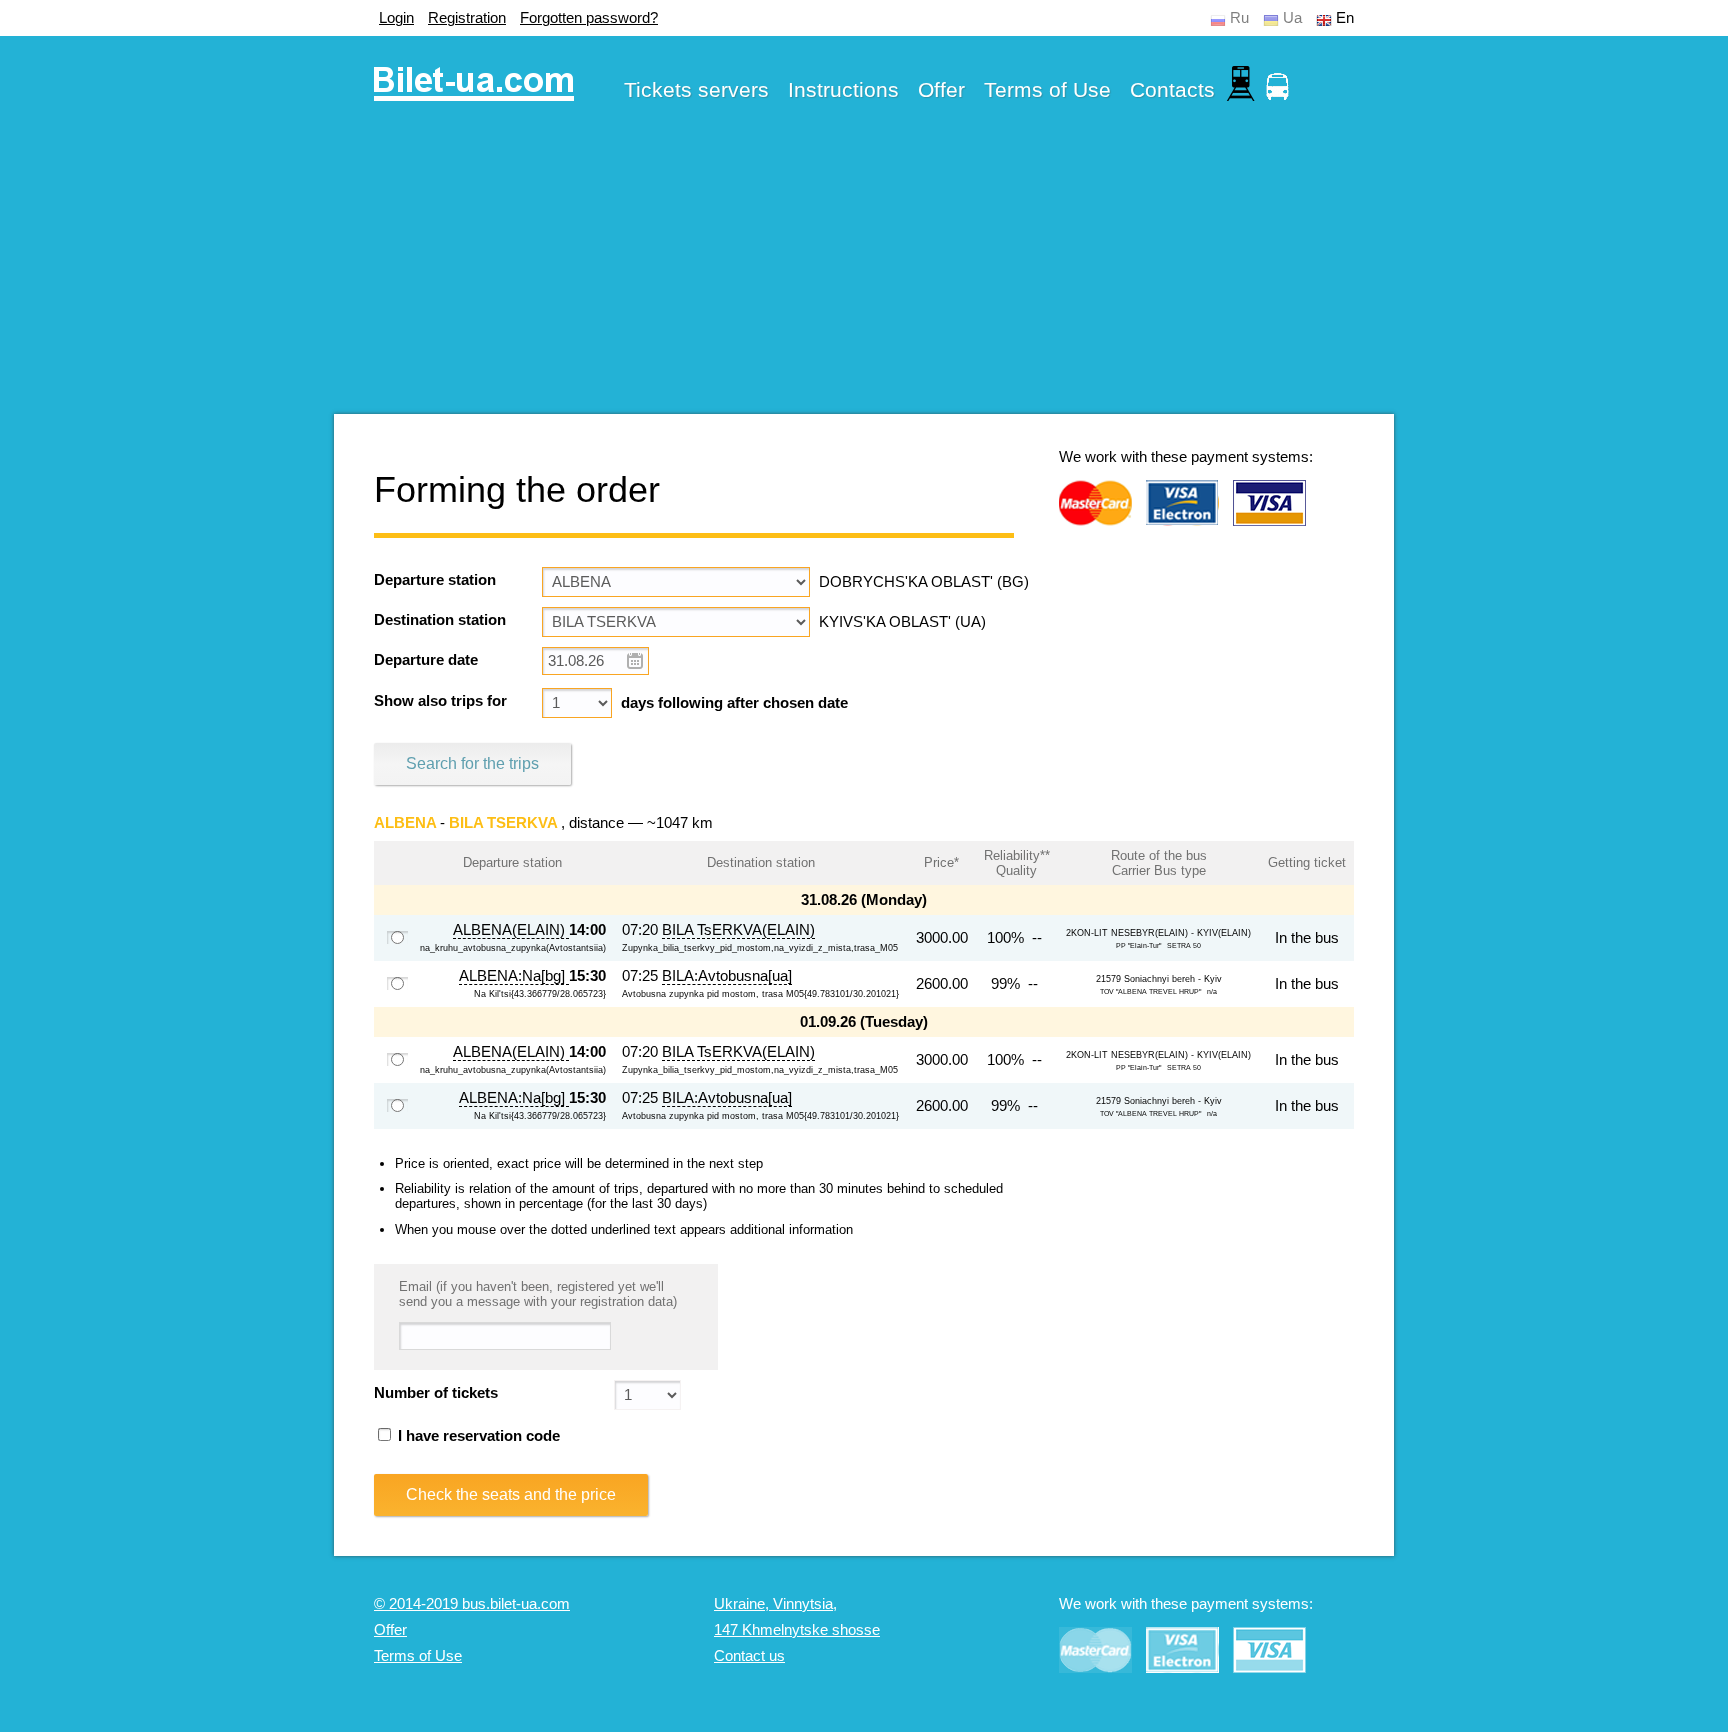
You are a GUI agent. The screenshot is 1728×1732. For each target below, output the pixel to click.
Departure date (426, 660)
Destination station (440, 620)
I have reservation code (477, 1436)
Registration (467, 18)
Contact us (749, 1656)
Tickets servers (696, 89)
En (1345, 18)
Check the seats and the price (511, 1494)
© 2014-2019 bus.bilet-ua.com (472, 1604)
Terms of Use (1047, 89)
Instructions (843, 89)
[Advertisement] (864, 274)
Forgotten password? (589, 18)
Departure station (435, 580)
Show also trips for (440, 701)
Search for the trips (472, 763)
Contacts (1172, 89)
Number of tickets (436, 1393)
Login (396, 18)
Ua (1292, 18)
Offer (941, 89)
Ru (1239, 18)
